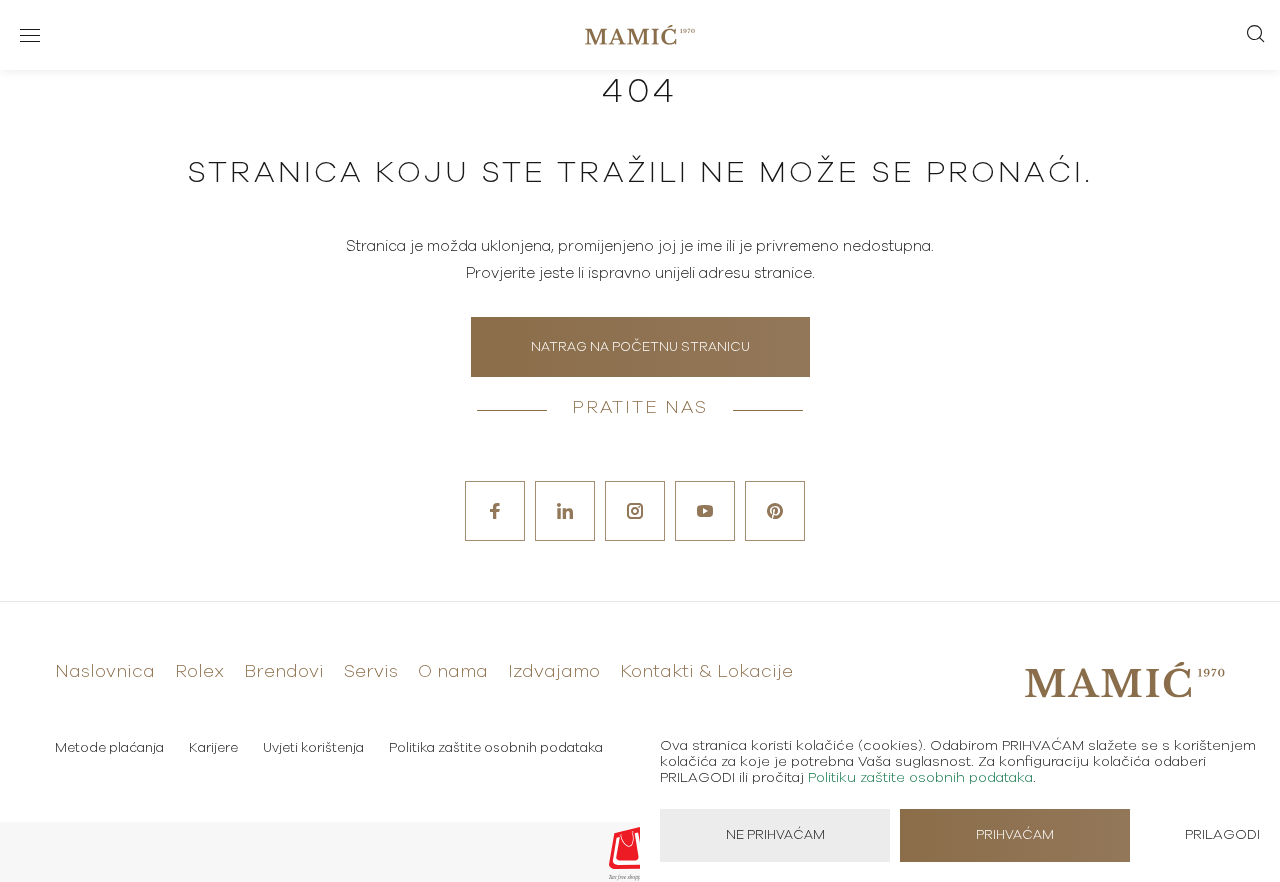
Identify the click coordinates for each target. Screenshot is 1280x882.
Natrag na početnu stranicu (640, 347)
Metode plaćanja (109, 748)
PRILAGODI (1222, 835)
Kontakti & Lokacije (706, 672)
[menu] (30, 35)
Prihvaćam (1015, 835)
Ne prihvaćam (775, 835)
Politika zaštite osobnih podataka (496, 748)
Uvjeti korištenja (313, 748)
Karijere (213, 748)
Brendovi (284, 672)
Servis (371, 672)
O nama (453, 672)
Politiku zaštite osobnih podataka (920, 778)
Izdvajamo (554, 672)
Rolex (199, 672)
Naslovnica (105, 672)
